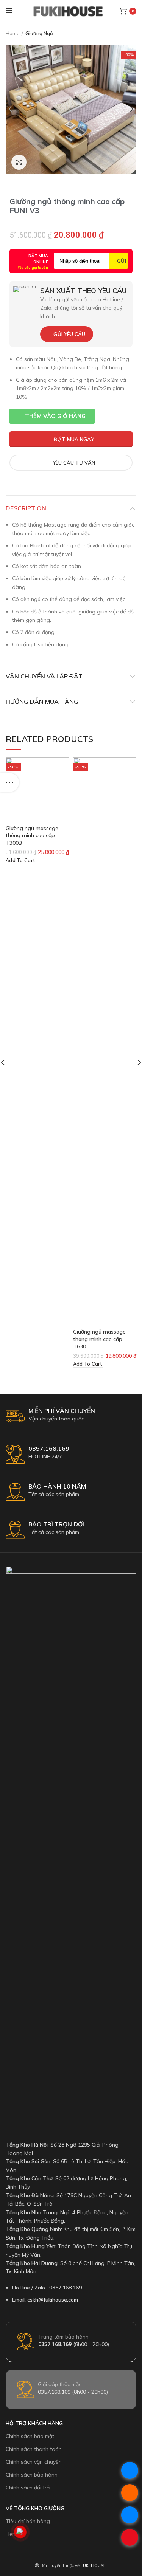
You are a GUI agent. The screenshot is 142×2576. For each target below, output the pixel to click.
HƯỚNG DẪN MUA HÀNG (42, 702)
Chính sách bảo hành (32, 2475)
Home (13, 33)
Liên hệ (14, 2534)
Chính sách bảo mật (30, 2436)
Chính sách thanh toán (34, 2449)
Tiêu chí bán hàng (28, 2521)
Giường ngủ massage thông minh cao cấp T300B (32, 836)
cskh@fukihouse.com (53, 2300)
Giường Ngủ (39, 33)
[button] (52, 416)
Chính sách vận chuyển (34, 2462)
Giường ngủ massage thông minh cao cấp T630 (99, 1339)
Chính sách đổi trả (28, 2488)
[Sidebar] (9, 782)
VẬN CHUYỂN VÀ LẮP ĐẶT (44, 676)
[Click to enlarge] (19, 162)
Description (26, 508)
